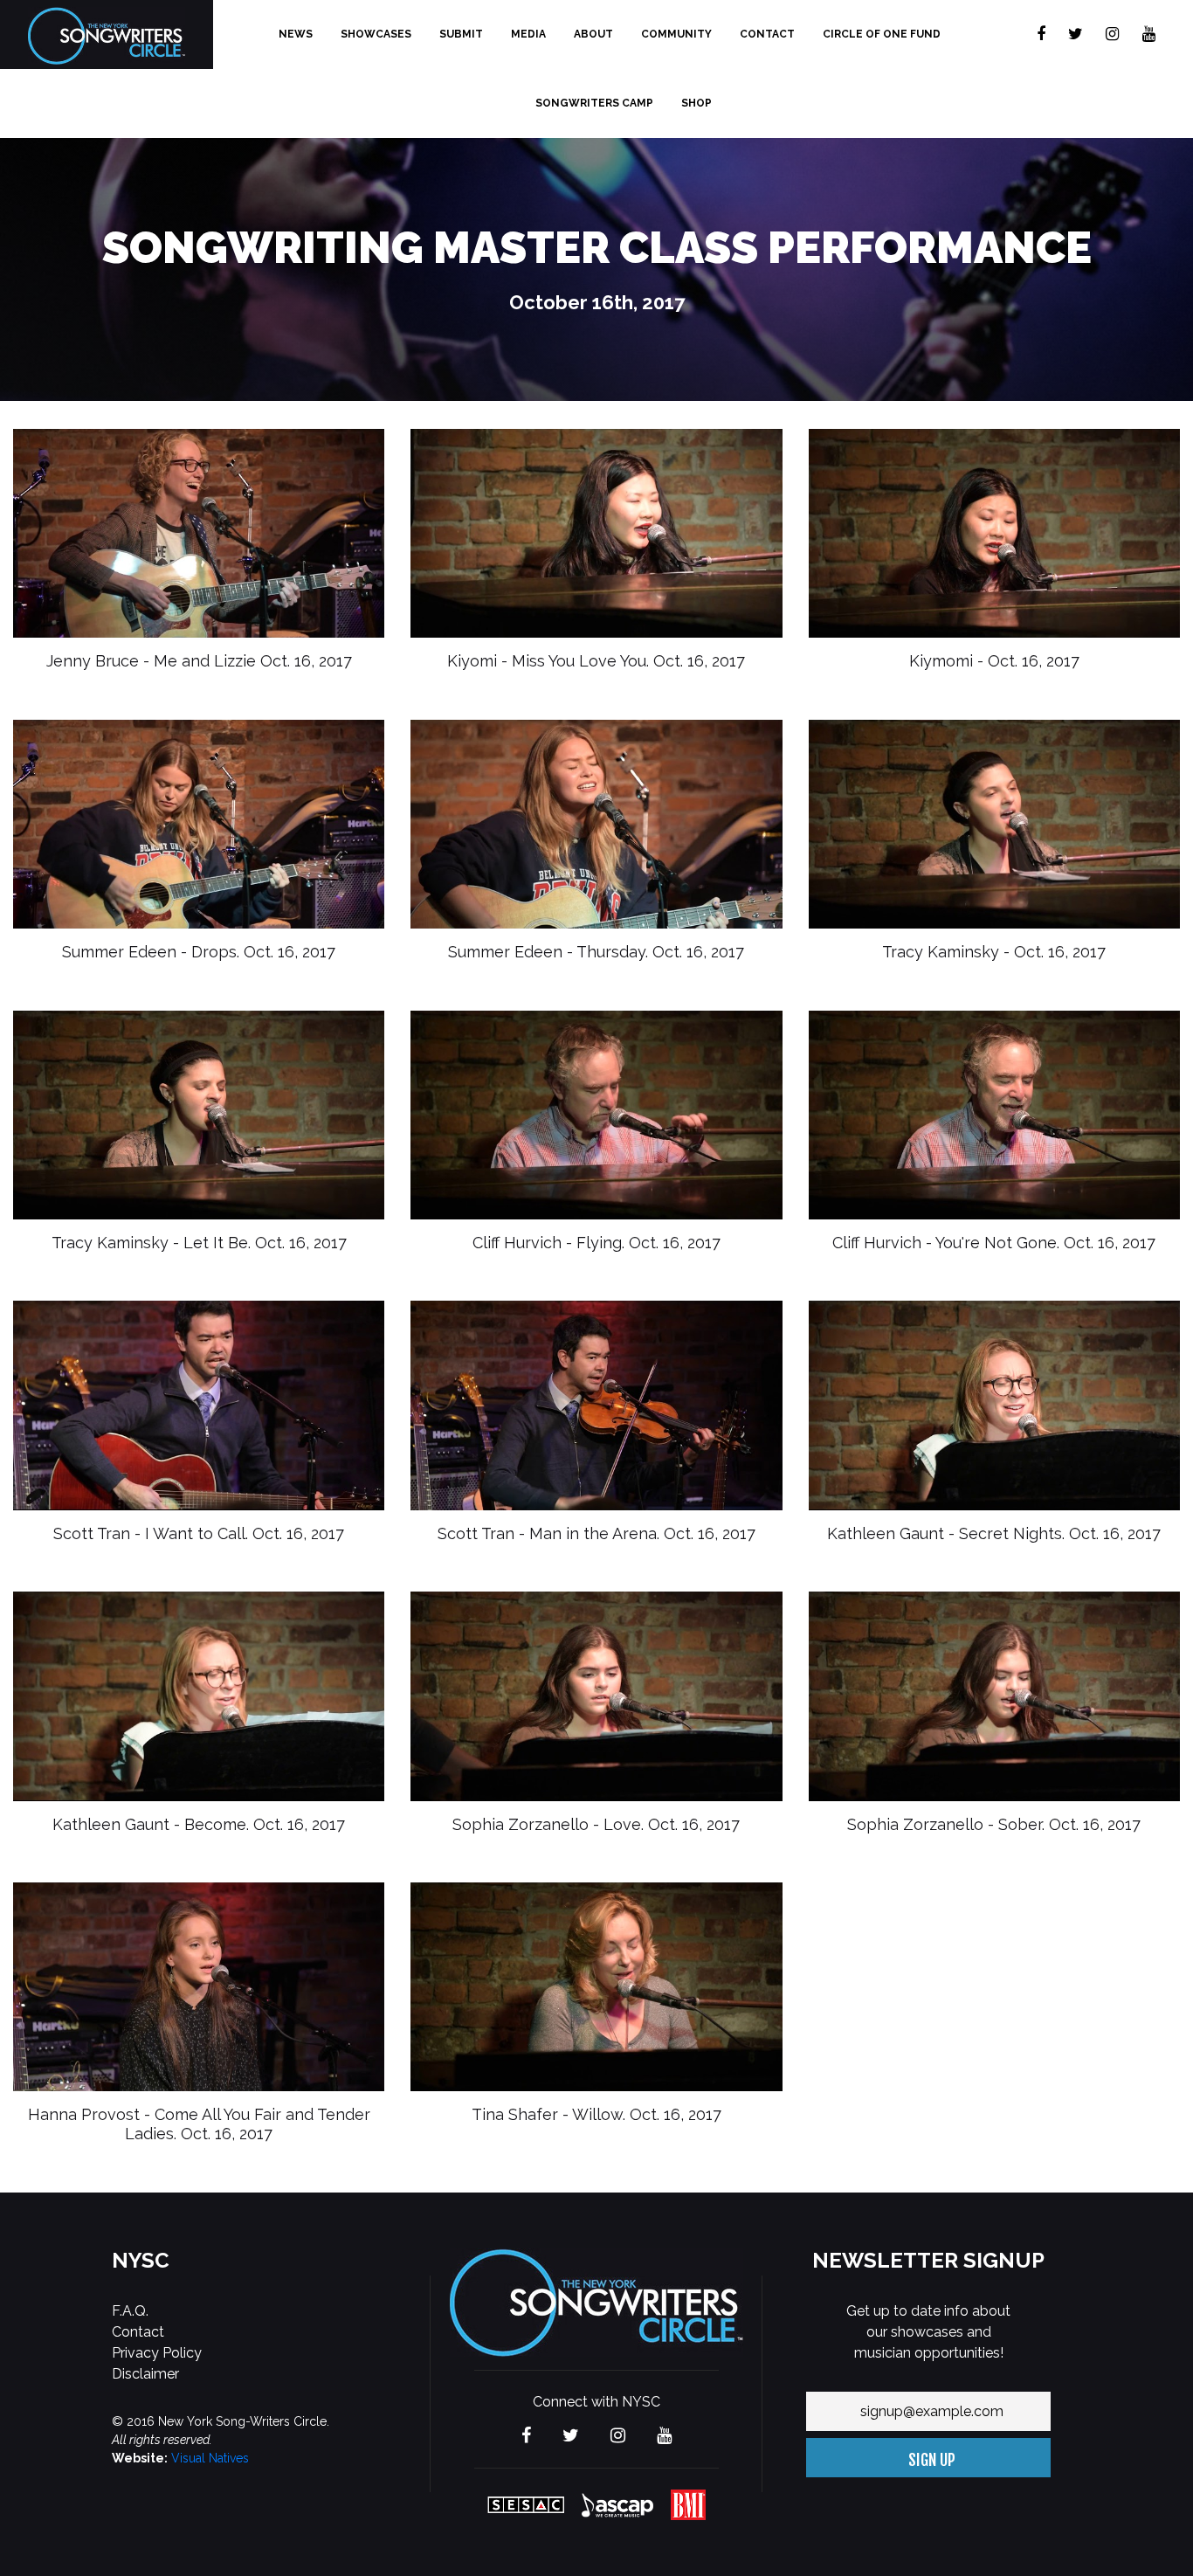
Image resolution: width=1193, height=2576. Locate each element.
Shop (696, 103)
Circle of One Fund (882, 34)
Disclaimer (145, 2374)
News (296, 34)
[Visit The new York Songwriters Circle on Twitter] (1076, 35)
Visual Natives (210, 2458)
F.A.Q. (130, 2311)
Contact (767, 34)
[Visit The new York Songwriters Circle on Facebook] (1041, 35)
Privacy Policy (157, 2353)
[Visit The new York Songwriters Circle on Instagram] (1112, 35)
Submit (461, 34)
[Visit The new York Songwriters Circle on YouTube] (1149, 35)
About (593, 34)
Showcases (376, 34)
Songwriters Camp (594, 103)
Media (528, 34)
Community (676, 34)
